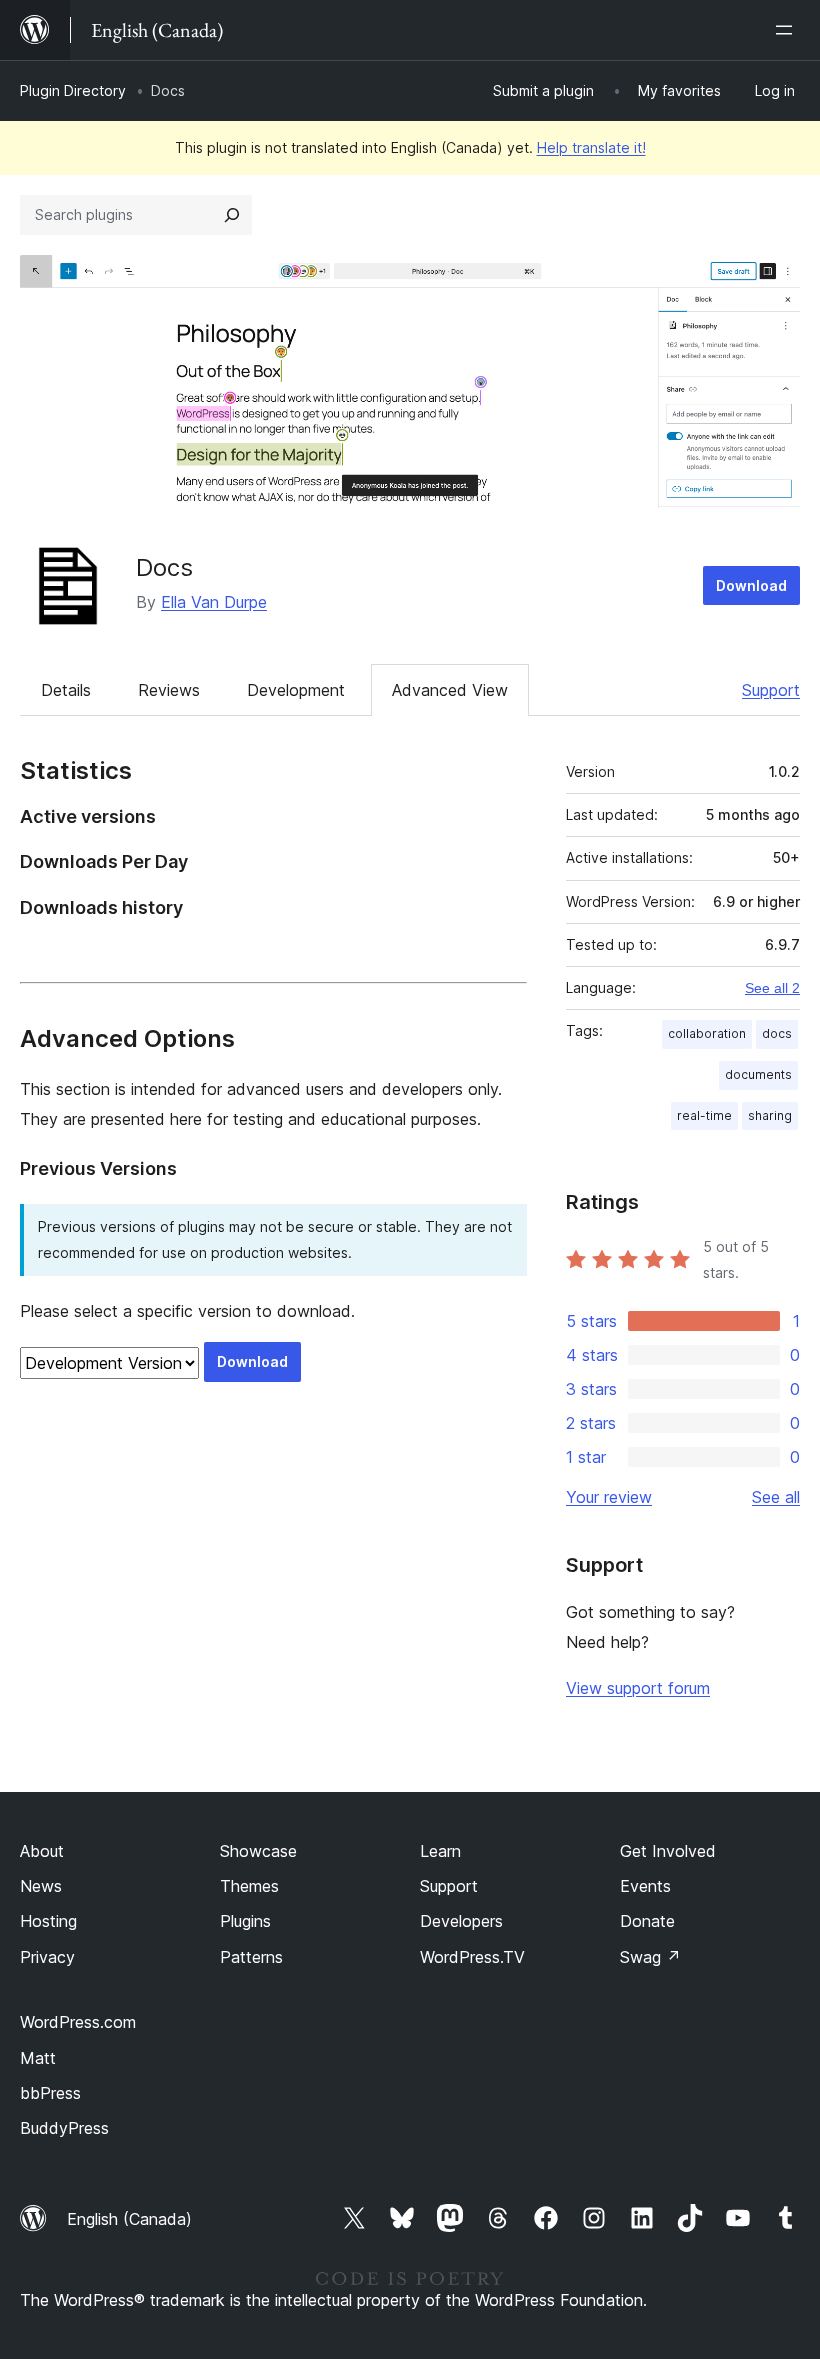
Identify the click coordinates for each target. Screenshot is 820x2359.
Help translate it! (591, 147)
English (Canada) (129, 2219)
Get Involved (668, 1851)
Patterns (251, 1957)
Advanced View (450, 690)
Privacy (47, 1957)
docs (777, 1033)
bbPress (50, 2093)
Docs (164, 567)
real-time (704, 1115)
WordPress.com (78, 2022)
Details (66, 690)
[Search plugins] (232, 215)
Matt (38, 2058)
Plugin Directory (73, 90)
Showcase (258, 1851)
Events (645, 1886)
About (42, 1851)
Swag (650, 1957)
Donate (647, 1921)
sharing (770, 1115)
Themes (249, 1886)
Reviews (169, 690)
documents (758, 1074)
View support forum (638, 1688)
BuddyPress (64, 2128)
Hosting (48, 1921)
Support (771, 690)
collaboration (707, 1033)
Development (296, 690)
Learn (440, 1851)
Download (751, 585)
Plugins (245, 1921)
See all (776, 1497)
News (41, 1886)
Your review (609, 1497)
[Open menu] (788, 30)
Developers (461, 1921)
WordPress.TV (472, 1957)
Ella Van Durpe (214, 602)
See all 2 (772, 988)
